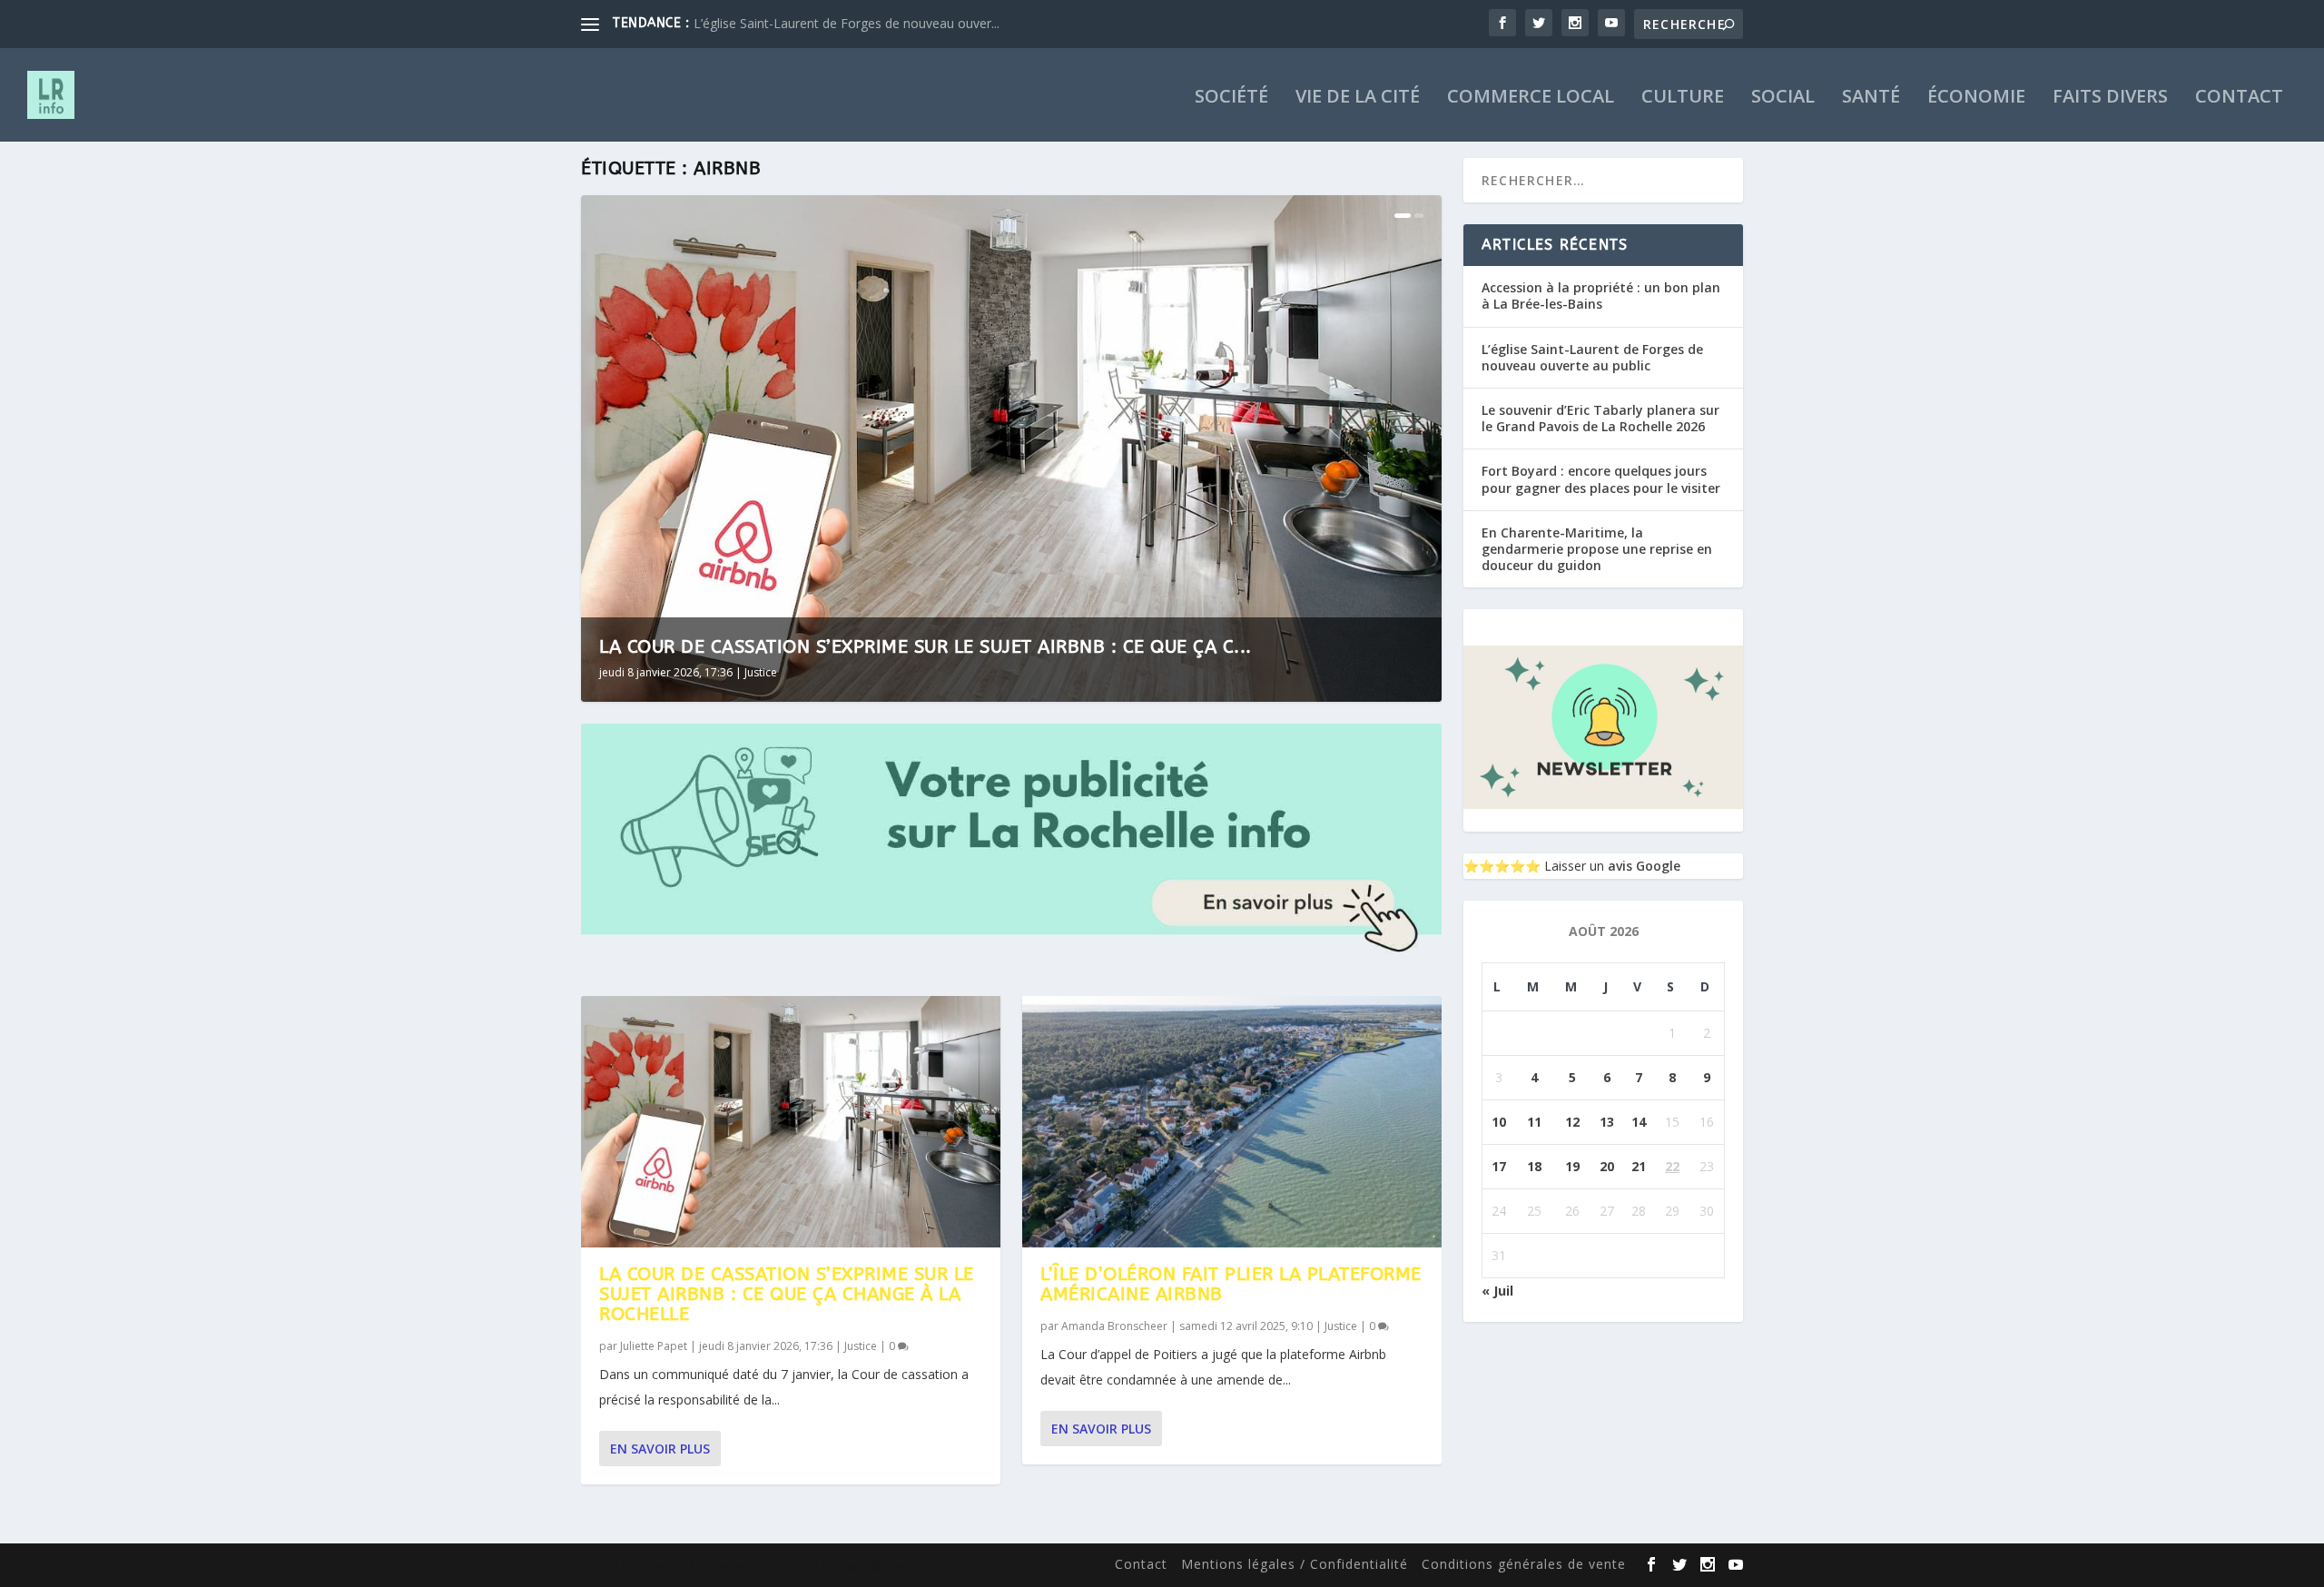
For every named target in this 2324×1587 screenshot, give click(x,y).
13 (1607, 1122)
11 (1534, 1122)
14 (1639, 1122)
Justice (761, 672)
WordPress (881, 1566)
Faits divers (2110, 99)
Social (1783, 99)
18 (1534, 1166)
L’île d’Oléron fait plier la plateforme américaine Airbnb (1231, 1284)
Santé (1871, 99)
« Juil (1497, 1291)
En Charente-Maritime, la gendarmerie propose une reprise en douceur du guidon (1597, 549)
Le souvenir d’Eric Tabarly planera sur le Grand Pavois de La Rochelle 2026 (1600, 418)
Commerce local (1531, 99)
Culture (1683, 99)
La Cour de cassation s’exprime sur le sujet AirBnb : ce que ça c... (926, 647)
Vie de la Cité (1358, 99)
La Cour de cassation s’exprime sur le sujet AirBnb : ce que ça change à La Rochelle (787, 1294)
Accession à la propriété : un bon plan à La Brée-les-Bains (1601, 296)
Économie (1976, 99)
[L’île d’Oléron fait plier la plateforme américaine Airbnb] (1232, 1122)
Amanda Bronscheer (1114, 1326)
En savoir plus (660, 1449)
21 (1639, 1166)
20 (1607, 1166)
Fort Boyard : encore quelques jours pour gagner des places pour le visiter (1601, 479)
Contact (2239, 99)
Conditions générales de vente (1524, 1564)
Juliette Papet (654, 1346)
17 (1499, 1166)
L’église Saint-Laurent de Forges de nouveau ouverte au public (1592, 357)
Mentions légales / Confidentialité (1295, 1564)
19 (1572, 1166)
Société (1231, 99)
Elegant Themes (699, 1566)
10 (1499, 1122)
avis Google (1644, 866)
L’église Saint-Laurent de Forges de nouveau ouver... (847, 23)
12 (1572, 1122)
